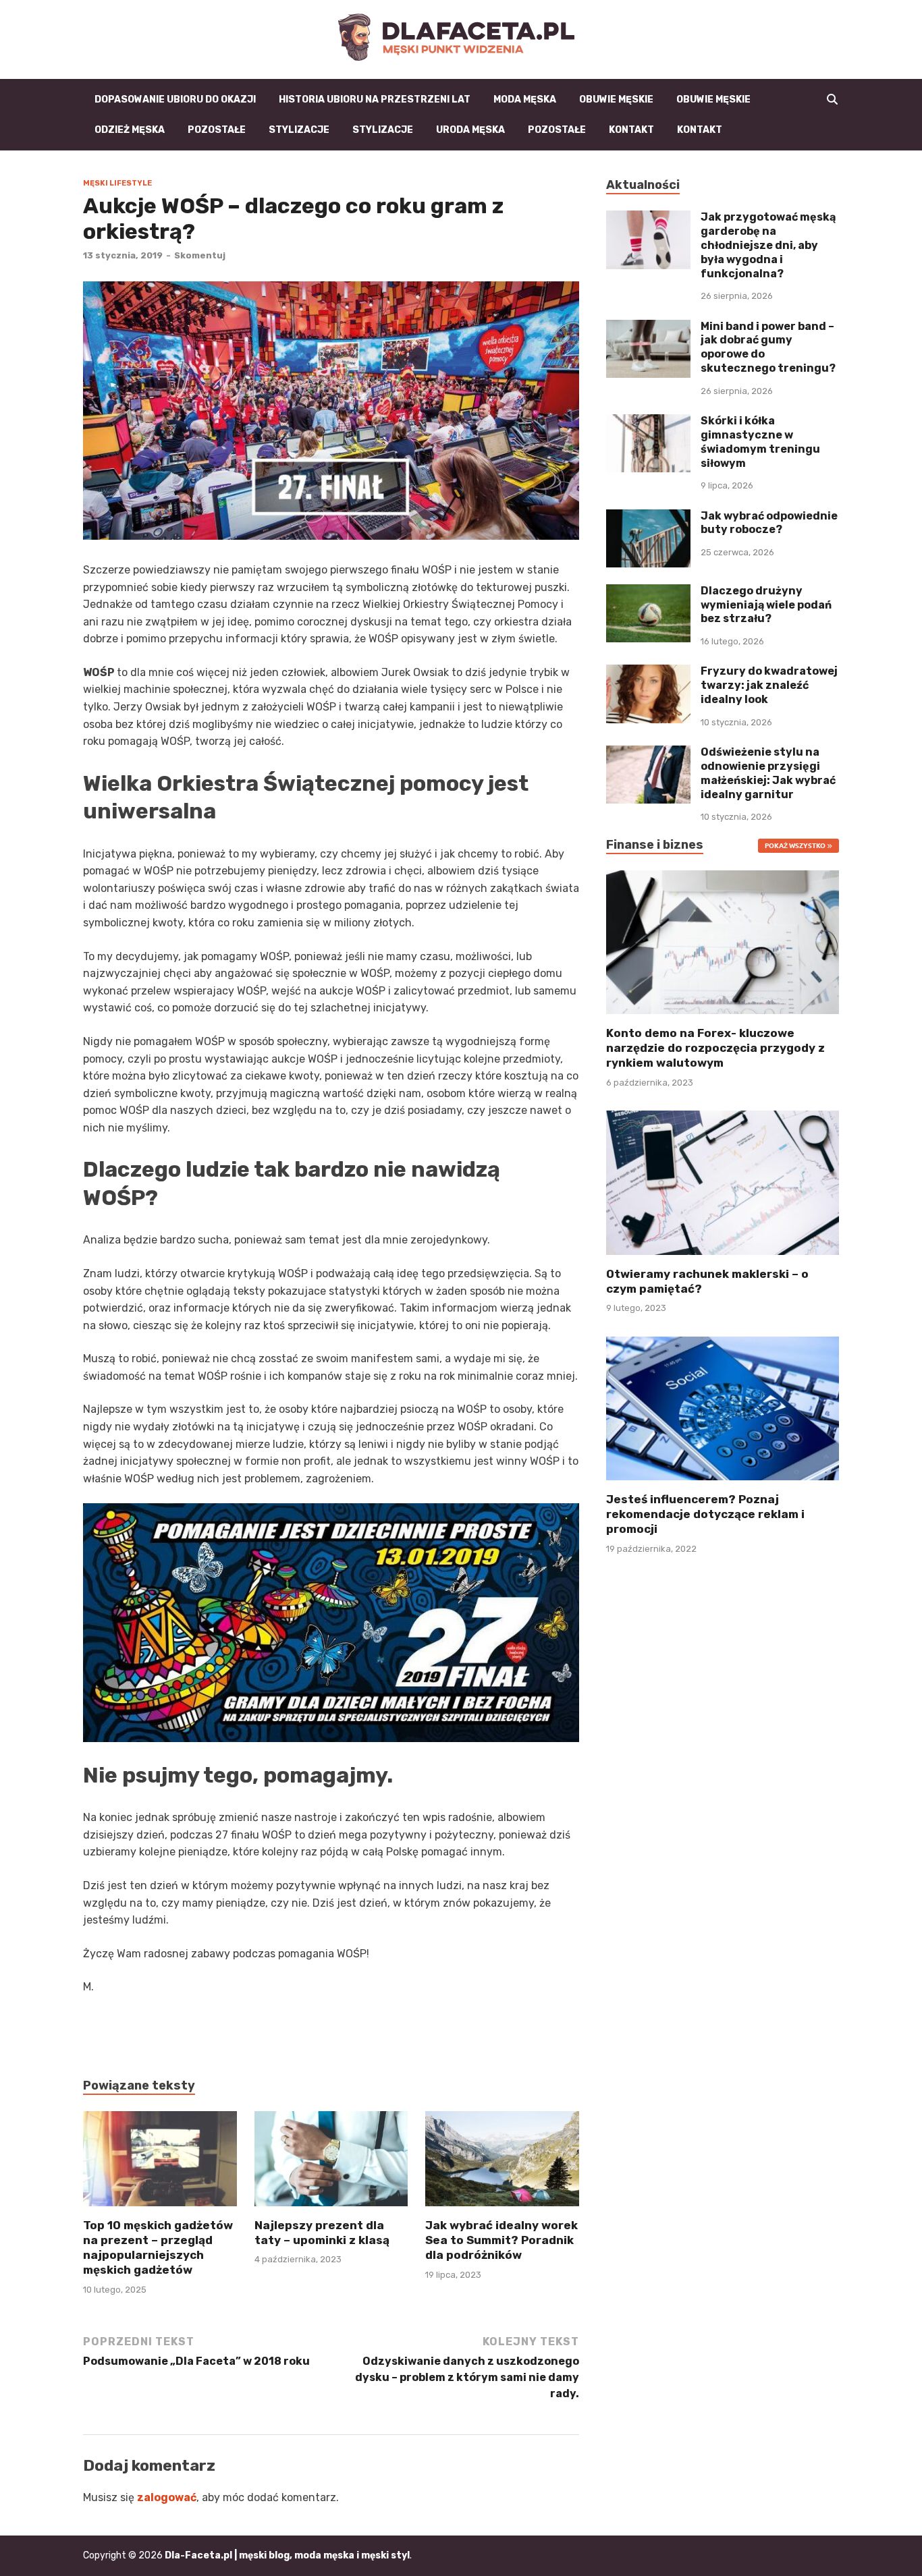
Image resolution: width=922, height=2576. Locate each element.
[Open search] (832, 100)
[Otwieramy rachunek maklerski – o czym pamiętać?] (723, 1182)
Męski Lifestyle (117, 183)
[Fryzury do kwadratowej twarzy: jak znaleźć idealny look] (648, 672)
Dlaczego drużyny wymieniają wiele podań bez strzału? (766, 605)
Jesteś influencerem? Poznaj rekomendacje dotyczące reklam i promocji (705, 1514)
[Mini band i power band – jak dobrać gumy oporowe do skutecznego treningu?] (648, 328)
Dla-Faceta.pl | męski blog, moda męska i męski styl (287, 2555)
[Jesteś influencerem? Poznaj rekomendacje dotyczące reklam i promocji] (723, 1407)
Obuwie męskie (616, 100)
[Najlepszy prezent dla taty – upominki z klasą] (331, 2163)
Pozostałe (217, 130)
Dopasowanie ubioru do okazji (175, 100)
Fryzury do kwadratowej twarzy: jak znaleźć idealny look (769, 685)
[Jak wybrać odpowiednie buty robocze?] (648, 517)
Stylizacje (299, 130)
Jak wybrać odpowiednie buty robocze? (769, 523)
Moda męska (525, 100)
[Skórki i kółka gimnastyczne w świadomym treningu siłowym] (648, 422)
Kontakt (631, 130)
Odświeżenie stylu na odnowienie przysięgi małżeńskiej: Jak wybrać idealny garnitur (768, 773)
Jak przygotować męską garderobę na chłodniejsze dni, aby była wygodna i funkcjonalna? (768, 245)
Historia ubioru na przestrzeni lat (375, 100)
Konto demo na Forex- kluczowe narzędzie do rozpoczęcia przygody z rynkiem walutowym (715, 1048)
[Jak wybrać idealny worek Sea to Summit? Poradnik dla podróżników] (502, 2163)
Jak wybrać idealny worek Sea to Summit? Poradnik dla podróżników (501, 2240)
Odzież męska (130, 130)
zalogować (167, 2497)
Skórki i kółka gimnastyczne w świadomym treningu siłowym (760, 442)
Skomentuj (200, 255)
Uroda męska (470, 130)
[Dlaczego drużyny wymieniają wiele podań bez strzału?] (648, 592)
